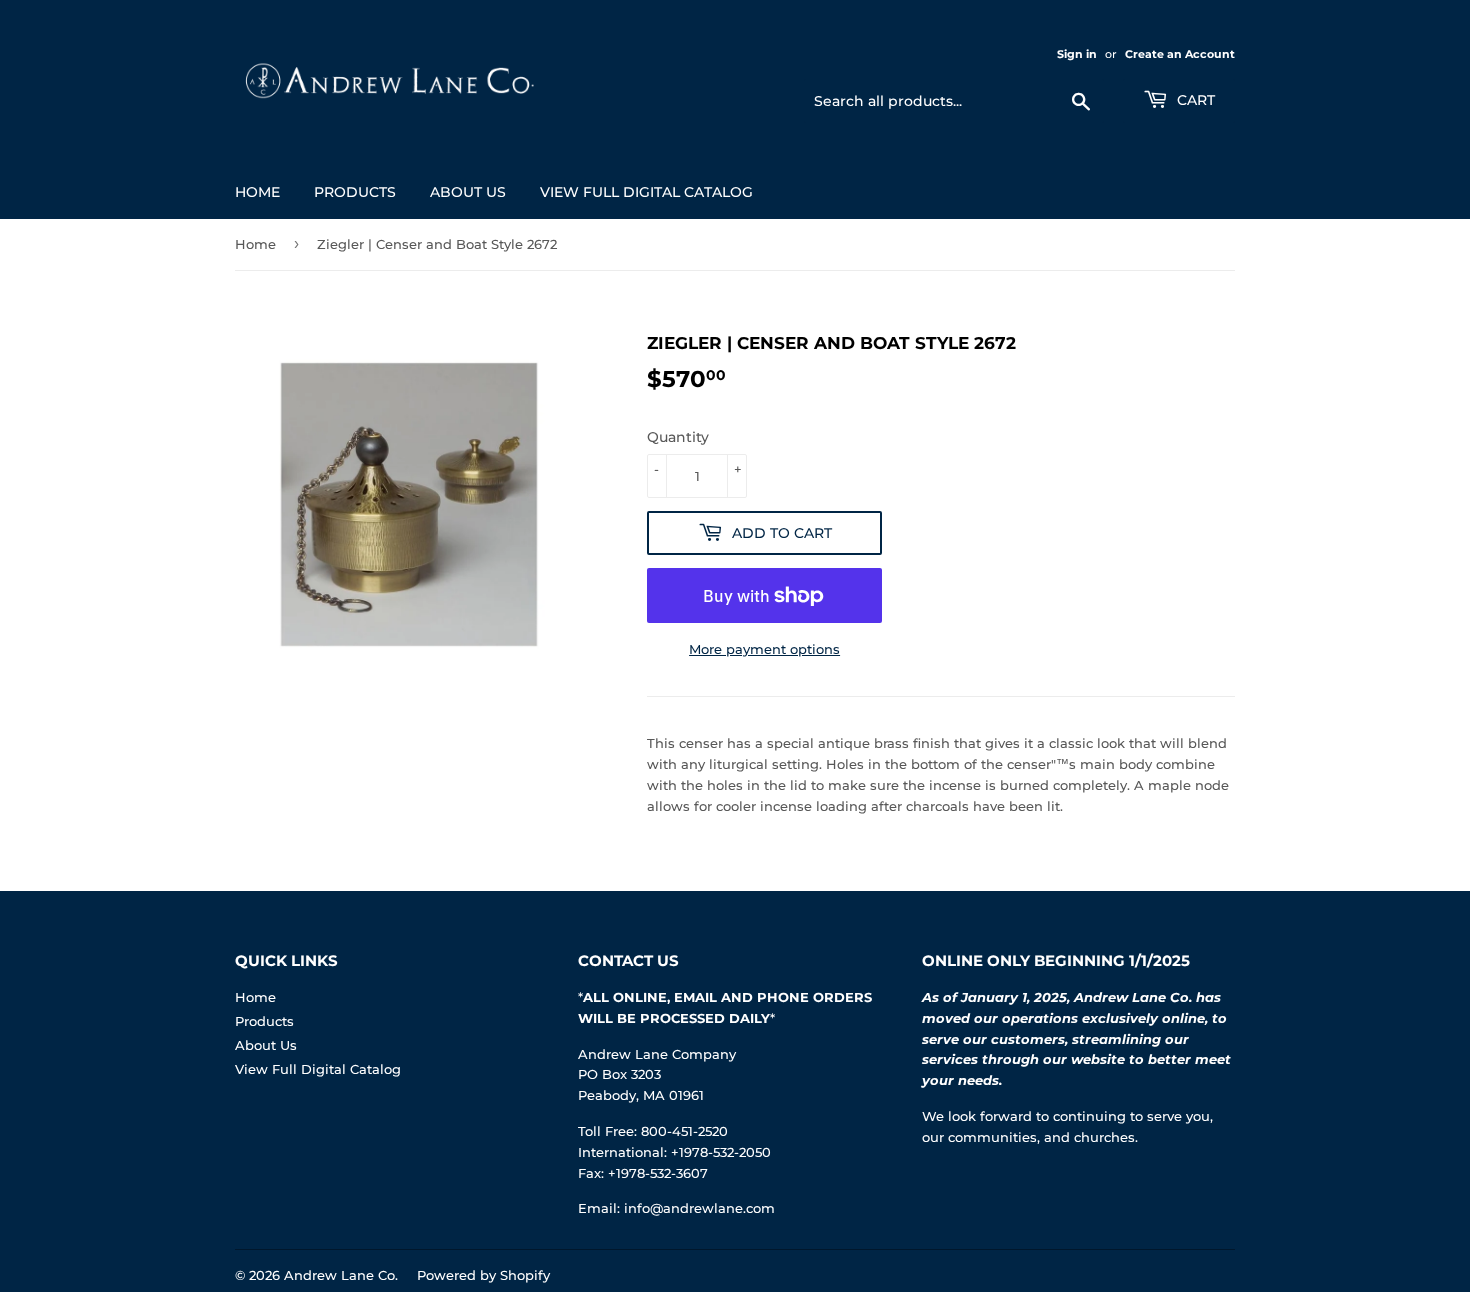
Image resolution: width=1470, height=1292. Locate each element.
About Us (468, 192)
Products (355, 192)
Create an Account (1180, 54)
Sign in (1077, 54)
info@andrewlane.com (699, 1208)
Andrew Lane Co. (341, 1275)
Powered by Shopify (483, 1275)
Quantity (678, 437)
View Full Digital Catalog (646, 192)
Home (257, 192)
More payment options (764, 649)
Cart (1194, 100)
